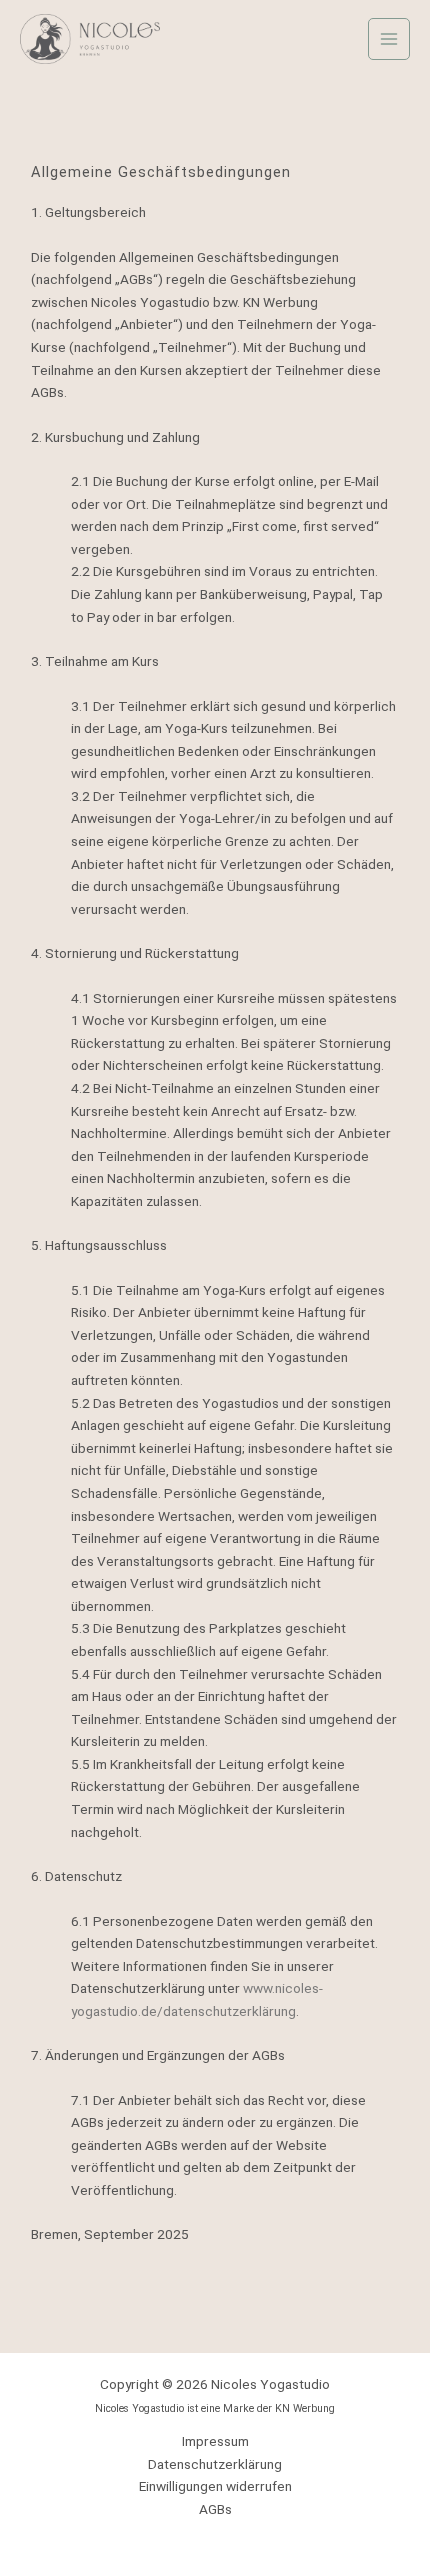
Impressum (215, 2441)
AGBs (215, 2509)
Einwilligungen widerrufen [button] (215, 2486)
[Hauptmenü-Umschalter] (389, 39)
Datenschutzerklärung (215, 2464)
